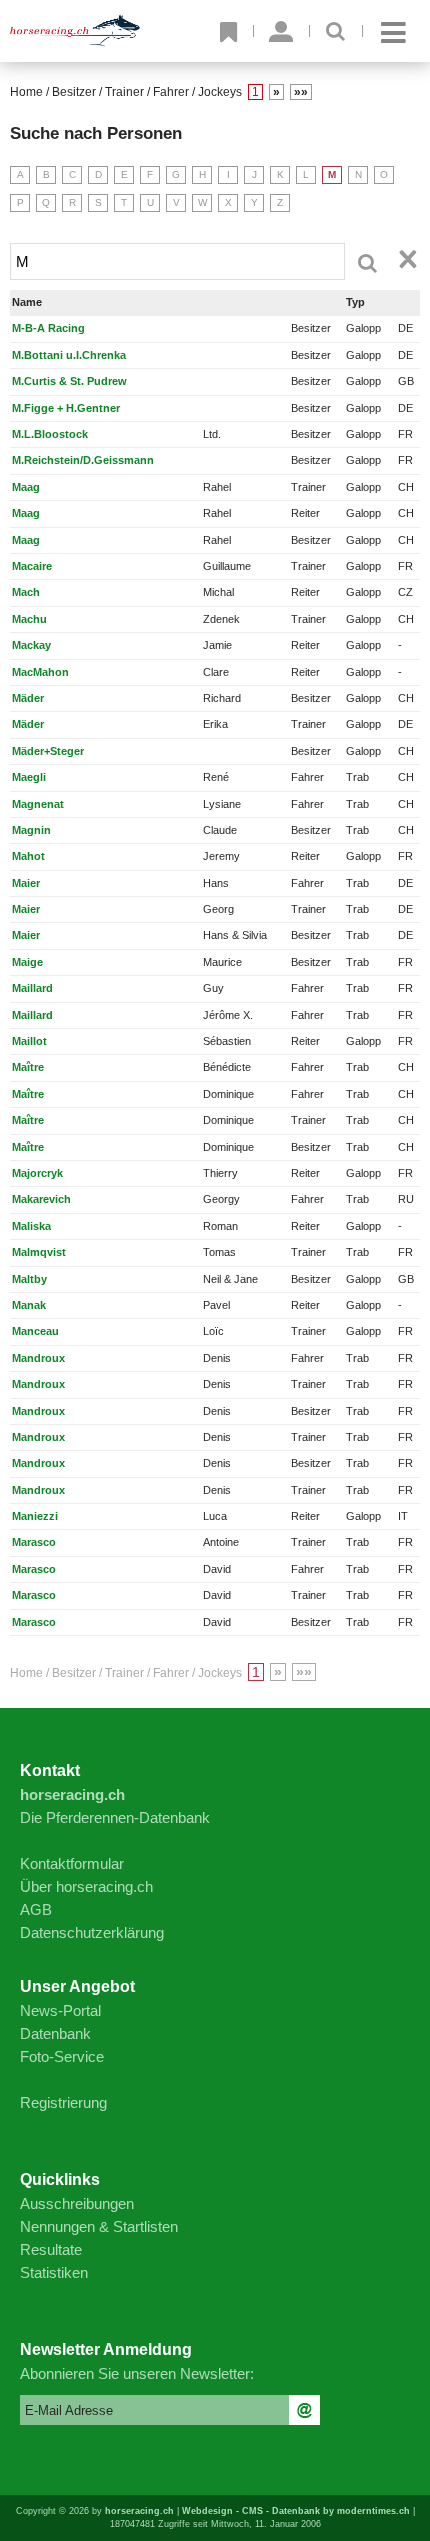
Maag (26, 487)
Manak (29, 1305)
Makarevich (41, 1199)
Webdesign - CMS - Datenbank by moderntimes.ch (296, 2511)
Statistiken (54, 2272)
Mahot (28, 856)
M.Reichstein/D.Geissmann (83, 460)
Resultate (51, 2249)
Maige (27, 962)
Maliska (31, 1226)
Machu (29, 619)
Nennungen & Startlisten (99, 2226)
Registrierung (63, 2102)
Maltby (29, 1279)
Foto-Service (62, 2056)
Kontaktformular (72, 1863)
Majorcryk (37, 1173)
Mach (26, 592)
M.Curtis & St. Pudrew (69, 381)
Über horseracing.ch (86, 1886)
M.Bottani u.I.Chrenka (69, 355)
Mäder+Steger (48, 751)
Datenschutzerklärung (92, 1932)
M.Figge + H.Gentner (66, 408)
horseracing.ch (139, 2511)
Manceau (35, 1331)
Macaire (32, 566)
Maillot (29, 1041)
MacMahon (40, 672)
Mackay (31, 645)
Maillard (32, 988)
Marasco (34, 1542)
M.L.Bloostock (50, 434)
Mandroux (38, 1358)
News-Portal (60, 2010)
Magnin (31, 830)
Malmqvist (39, 1252)
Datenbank (55, 2033)
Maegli (29, 777)
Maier (26, 883)
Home (26, 92)
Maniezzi (35, 1516)
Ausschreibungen (77, 2203)
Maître (28, 1067)
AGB (36, 1909)
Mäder (28, 698)
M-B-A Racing (48, 328)
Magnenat (38, 804)
